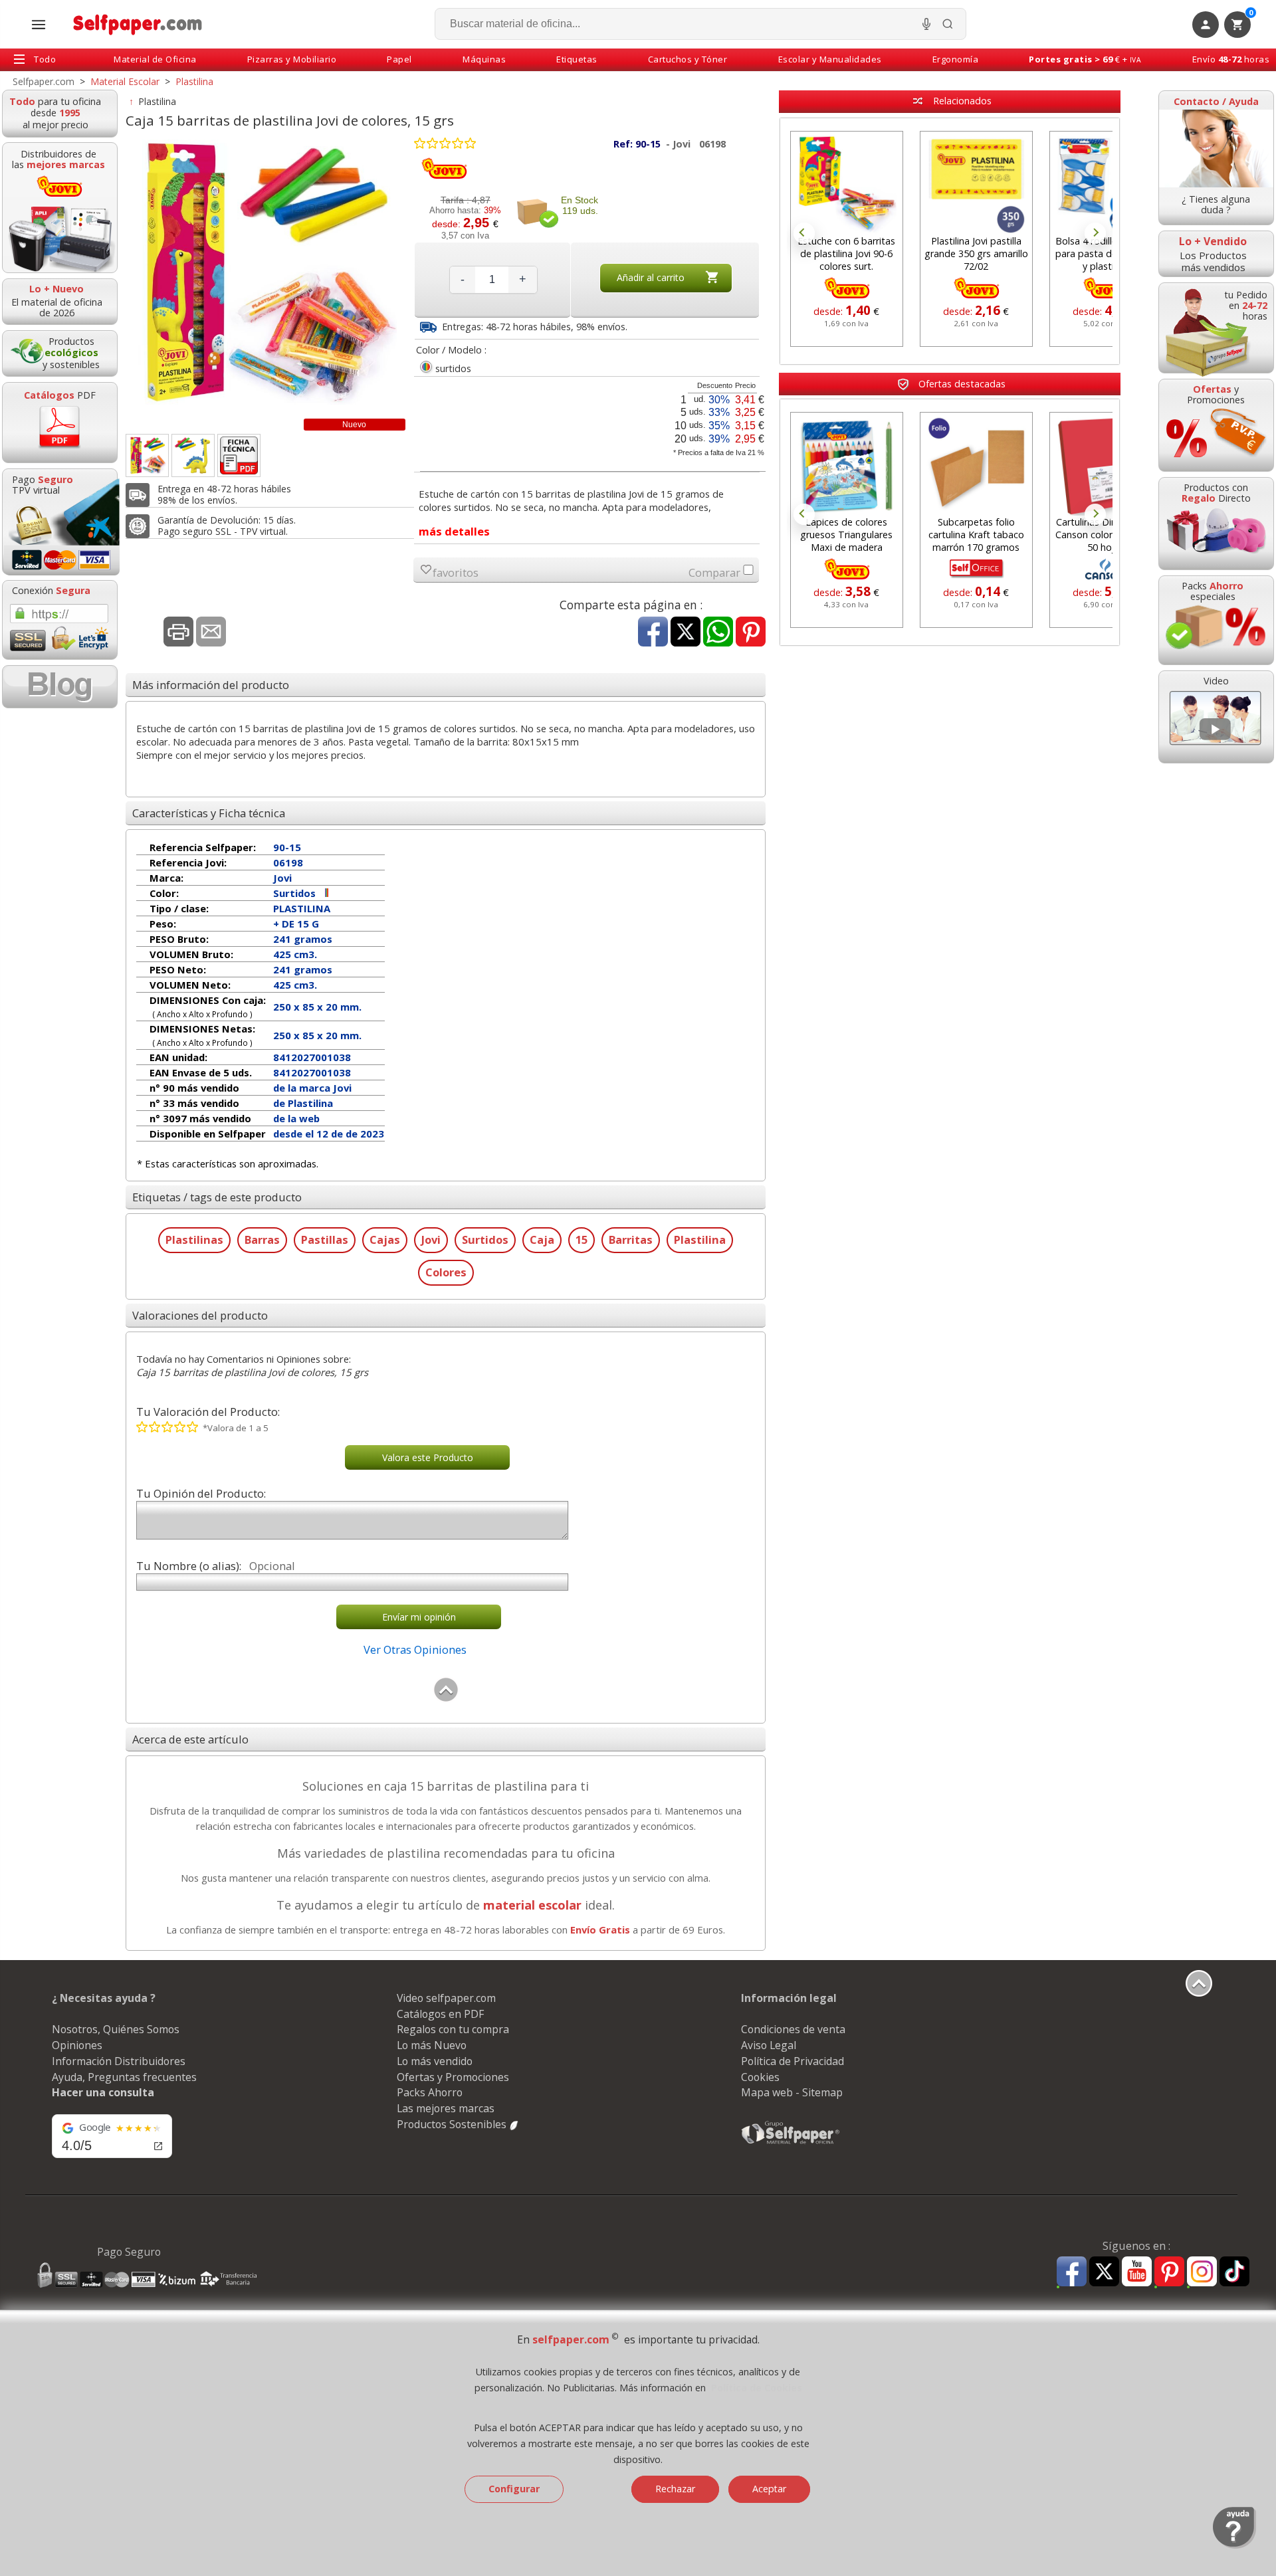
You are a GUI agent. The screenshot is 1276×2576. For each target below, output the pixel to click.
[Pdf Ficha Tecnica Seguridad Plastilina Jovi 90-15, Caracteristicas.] (239, 455)
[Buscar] (948, 24)
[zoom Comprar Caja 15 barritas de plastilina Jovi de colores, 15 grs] (147, 455)
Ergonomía (956, 59)
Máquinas (484, 59)
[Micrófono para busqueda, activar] (926, 24)
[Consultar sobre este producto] (211, 633)
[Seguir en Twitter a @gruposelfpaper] (1104, 2272)
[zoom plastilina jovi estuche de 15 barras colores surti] (193, 455)
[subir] (446, 1699)
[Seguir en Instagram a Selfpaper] (1202, 2273)
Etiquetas (577, 59)
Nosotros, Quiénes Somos (116, 2029)
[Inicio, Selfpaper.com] (138, 24)
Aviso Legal (769, 2045)
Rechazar (675, 2489)
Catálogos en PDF (440, 2014)
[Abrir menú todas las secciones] (39, 25)
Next (1095, 233)
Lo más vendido (435, 2061)
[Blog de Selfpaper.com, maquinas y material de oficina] (60, 687)
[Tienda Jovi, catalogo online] (444, 176)
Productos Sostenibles (453, 2124)
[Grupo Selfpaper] (791, 2143)
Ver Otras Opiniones (415, 1649)
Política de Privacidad (793, 2061)
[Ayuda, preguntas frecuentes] (1234, 2545)
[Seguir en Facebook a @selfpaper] (1072, 2273)
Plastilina (158, 101)
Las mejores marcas (446, 2108)
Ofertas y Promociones (453, 2077)
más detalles (454, 531)
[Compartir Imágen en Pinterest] (751, 633)
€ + (1085, 59)
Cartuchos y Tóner (688, 59)
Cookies (760, 2077)
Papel (399, 59)
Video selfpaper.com (446, 1998)
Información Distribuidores (119, 2061)
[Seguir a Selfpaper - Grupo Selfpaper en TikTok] (1234, 2272)
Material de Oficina (155, 59)
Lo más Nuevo (432, 2045)
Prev (804, 233)
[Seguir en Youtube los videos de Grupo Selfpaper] (1137, 2272)
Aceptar (769, 2489)
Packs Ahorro (430, 2092)
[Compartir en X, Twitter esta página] (686, 633)
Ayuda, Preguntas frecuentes (124, 2077)
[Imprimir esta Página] (178, 633)
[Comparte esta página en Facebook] (653, 633)
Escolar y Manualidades (830, 59)
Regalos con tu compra (453, 2029)
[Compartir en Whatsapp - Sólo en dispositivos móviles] (718, 633)
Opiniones (77, 2045)
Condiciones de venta (793, 2029)
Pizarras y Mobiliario (292, 59)
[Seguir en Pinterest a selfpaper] (1169, 2273)
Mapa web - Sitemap (792, 2092)
